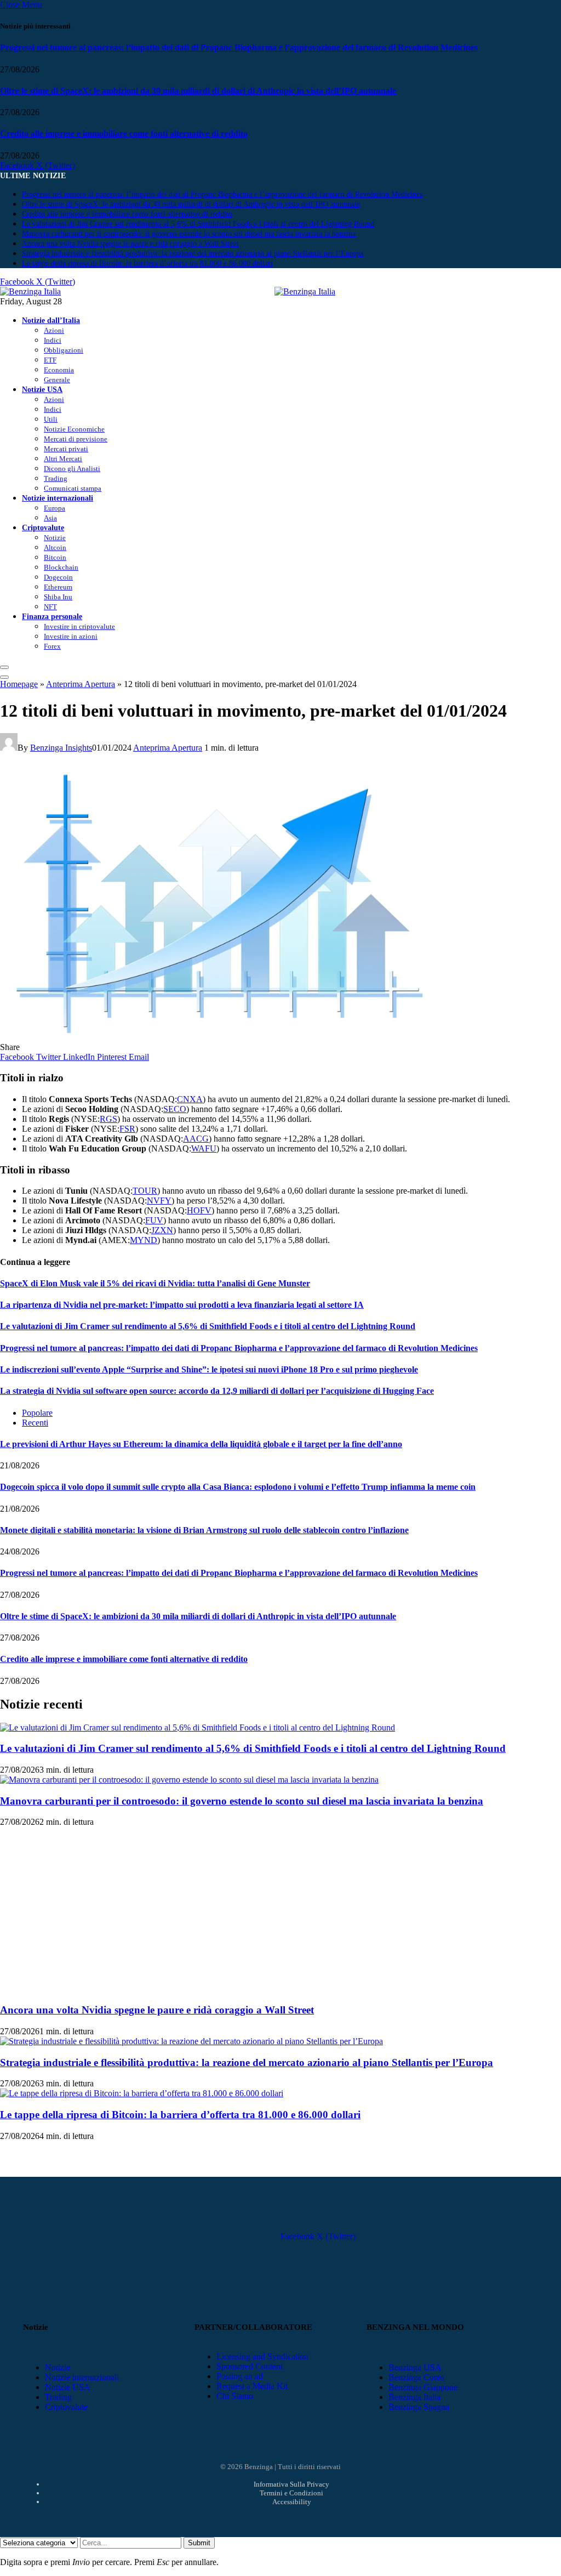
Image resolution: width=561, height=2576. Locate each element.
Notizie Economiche (74, 429)
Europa (55, 508)
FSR (127, 1129)
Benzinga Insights (61, 748)
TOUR (145, 1191)
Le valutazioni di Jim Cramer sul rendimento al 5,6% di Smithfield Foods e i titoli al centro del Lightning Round (198, 224)
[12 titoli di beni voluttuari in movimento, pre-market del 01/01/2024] (219, 1037)
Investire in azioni (71, 636)
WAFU (204, 1148)
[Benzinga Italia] (274, 291)
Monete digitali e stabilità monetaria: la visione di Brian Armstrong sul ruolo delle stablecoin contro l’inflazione (204, 1530)
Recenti (35, 1423)
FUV (154, 1220)
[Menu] (4, 667)
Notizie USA (42, 389)
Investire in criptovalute (79, 626)
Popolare (37, 1413)
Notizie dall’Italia (51, 320)
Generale (57, 380)
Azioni (54, 330)
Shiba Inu (58, 597)
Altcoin (55, 547)
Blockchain (61, 567)
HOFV (199, 1210)
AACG (196, 1139)
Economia (59, 370)
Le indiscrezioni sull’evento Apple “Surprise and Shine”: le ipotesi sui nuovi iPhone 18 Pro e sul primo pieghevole (209, 1369)
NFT (50, 607)
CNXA (190, 1099)
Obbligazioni (64, 350)
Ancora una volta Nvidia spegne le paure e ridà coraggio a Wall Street (130, 244)
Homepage (19, 684)
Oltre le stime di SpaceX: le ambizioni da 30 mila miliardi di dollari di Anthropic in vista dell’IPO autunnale (198, 91)
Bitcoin (55, 557)
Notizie (55, 538)
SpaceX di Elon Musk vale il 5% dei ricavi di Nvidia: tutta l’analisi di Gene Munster (155, 1283)
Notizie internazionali (58, 498)
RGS (108, 1119)
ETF (50, 360)
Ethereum (58, 587)
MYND (144, 1240)
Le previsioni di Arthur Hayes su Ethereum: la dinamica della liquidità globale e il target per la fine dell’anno (201, 1444)
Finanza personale (52, 616)
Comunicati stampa (73, 488)
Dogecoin (58, 577)
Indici (53, 340)
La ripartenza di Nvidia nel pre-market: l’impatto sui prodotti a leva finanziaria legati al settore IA (182, 1305)
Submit (199, 2543)
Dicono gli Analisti (72, 469)
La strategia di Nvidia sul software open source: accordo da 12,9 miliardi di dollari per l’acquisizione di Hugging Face (217, 1391)
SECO (175, 1109)
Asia (50, 518)
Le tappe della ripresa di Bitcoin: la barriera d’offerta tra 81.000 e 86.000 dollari (147, 263)
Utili (51, 419)
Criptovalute (43, 527)
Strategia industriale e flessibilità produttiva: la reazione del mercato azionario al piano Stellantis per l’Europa (193, 254)
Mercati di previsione (76, 439)
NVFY (159, 1201)
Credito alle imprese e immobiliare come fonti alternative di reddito (124, 134)
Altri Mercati (63, 459)
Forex (52, 646)
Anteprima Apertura (81, 684)
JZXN (162, 1230)
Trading (56, 478)
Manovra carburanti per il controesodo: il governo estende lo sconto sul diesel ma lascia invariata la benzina (189, 234)
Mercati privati (66, 449)
